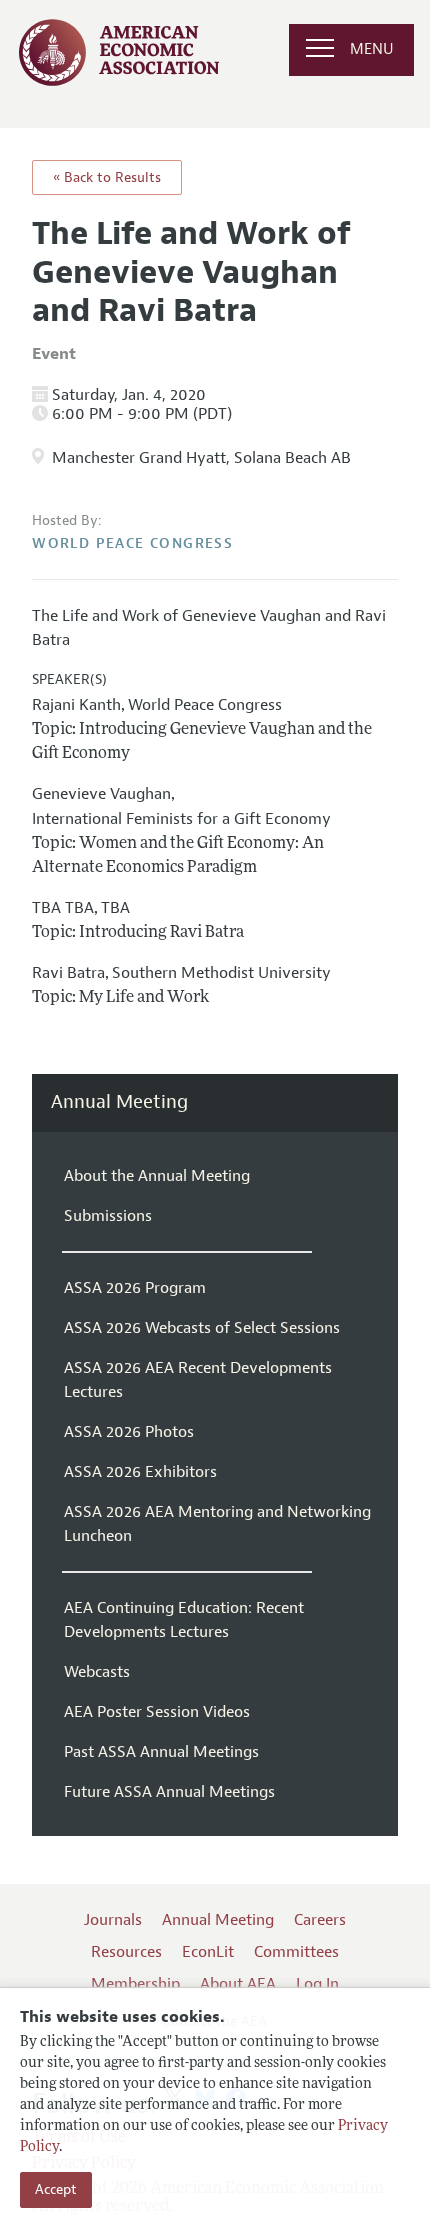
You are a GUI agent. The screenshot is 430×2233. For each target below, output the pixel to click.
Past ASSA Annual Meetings (161, 1752)
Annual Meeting (119, 1102)
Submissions (108, 1216)
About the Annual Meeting (157, 1176)
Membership (135, 1984)
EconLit (208, 1952)
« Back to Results (107, 177)
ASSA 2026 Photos (129, 1432)
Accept (56, 2189)
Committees (296, 1952)
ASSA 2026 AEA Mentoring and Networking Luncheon (217, 1524)
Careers (320, 1920)
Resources (126, 1952)
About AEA (238, 1984)
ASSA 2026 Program (135, 1288)
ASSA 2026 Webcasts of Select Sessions (202, 1328)
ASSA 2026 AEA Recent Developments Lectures (198, 1380)
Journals (113, 1920)
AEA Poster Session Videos (157, 1712)
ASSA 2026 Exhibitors (140, 1472)
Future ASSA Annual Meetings (169, 1792)
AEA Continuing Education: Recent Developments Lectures (184, 1620)
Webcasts (97, 1672)
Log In (317, 1984)
